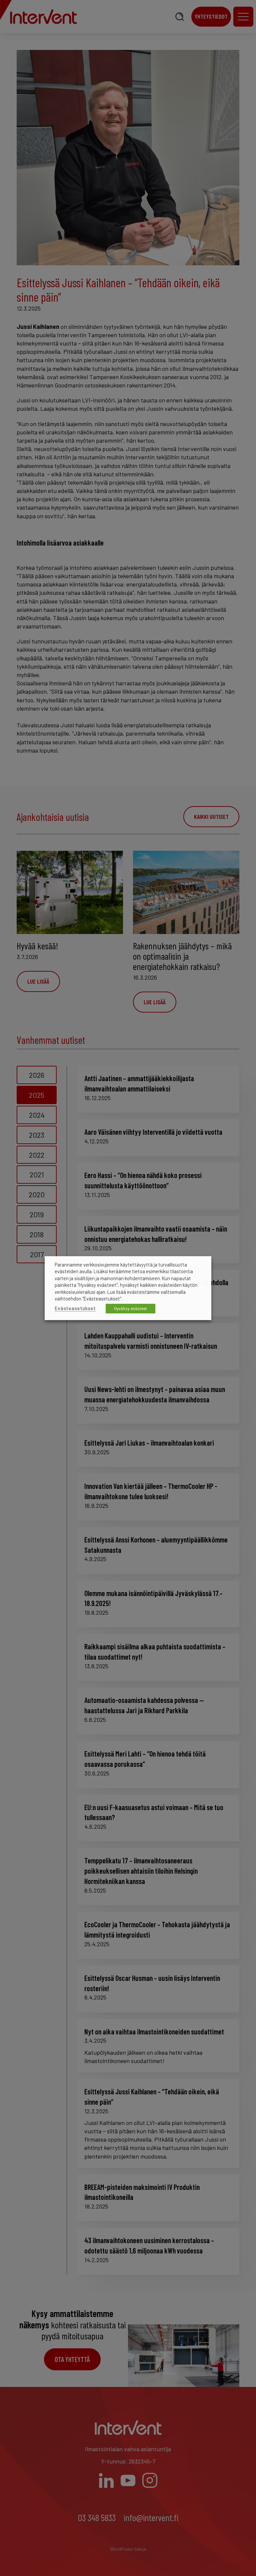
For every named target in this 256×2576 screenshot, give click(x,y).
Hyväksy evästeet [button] (130, 1308)
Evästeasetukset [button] (75, 1308)
